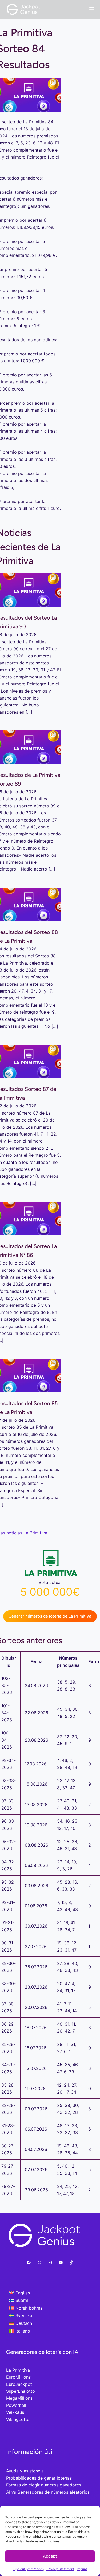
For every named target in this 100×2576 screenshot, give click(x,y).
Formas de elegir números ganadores (44, 2485)
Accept (50, 2556)
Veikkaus (15, 2412)
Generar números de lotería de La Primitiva (50, 1616)
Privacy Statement (60, 2569)
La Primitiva (18, 2370)
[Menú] (92, 9)
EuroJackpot (19, 2384)
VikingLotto (18, 2419)
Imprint (82, 2569)
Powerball (16, 2405)
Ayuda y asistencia (25, 2471)
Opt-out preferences (29, 2569)
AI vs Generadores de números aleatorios (48, 2492)
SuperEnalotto (21, 2391)
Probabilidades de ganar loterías (39, 2478)
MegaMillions (19, 2398)
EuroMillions (18, 2377)
